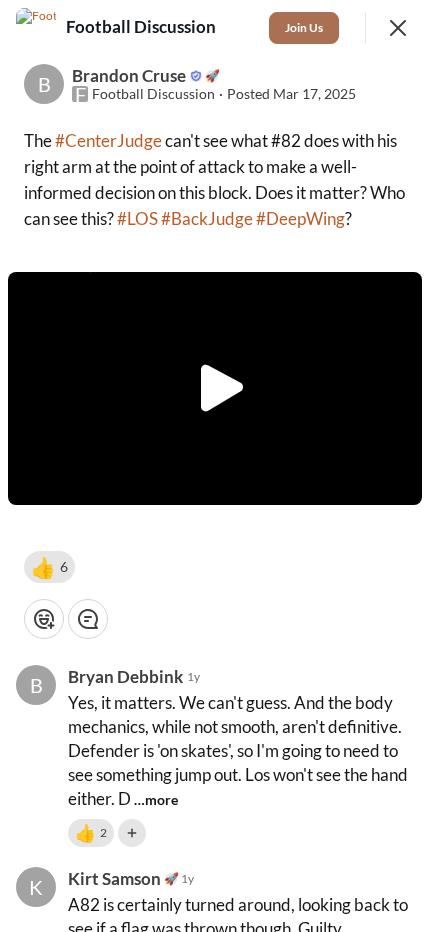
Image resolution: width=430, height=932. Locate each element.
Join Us (304, 27)
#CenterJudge (108, 140)
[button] (49, 567)
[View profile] (36, 28)
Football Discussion (153, 94)
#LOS (137, 218)
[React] (44, 619)
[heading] (143, 27)
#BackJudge (207, 218)
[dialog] (215, 466)
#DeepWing (300, 218)
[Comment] (88, 619)
